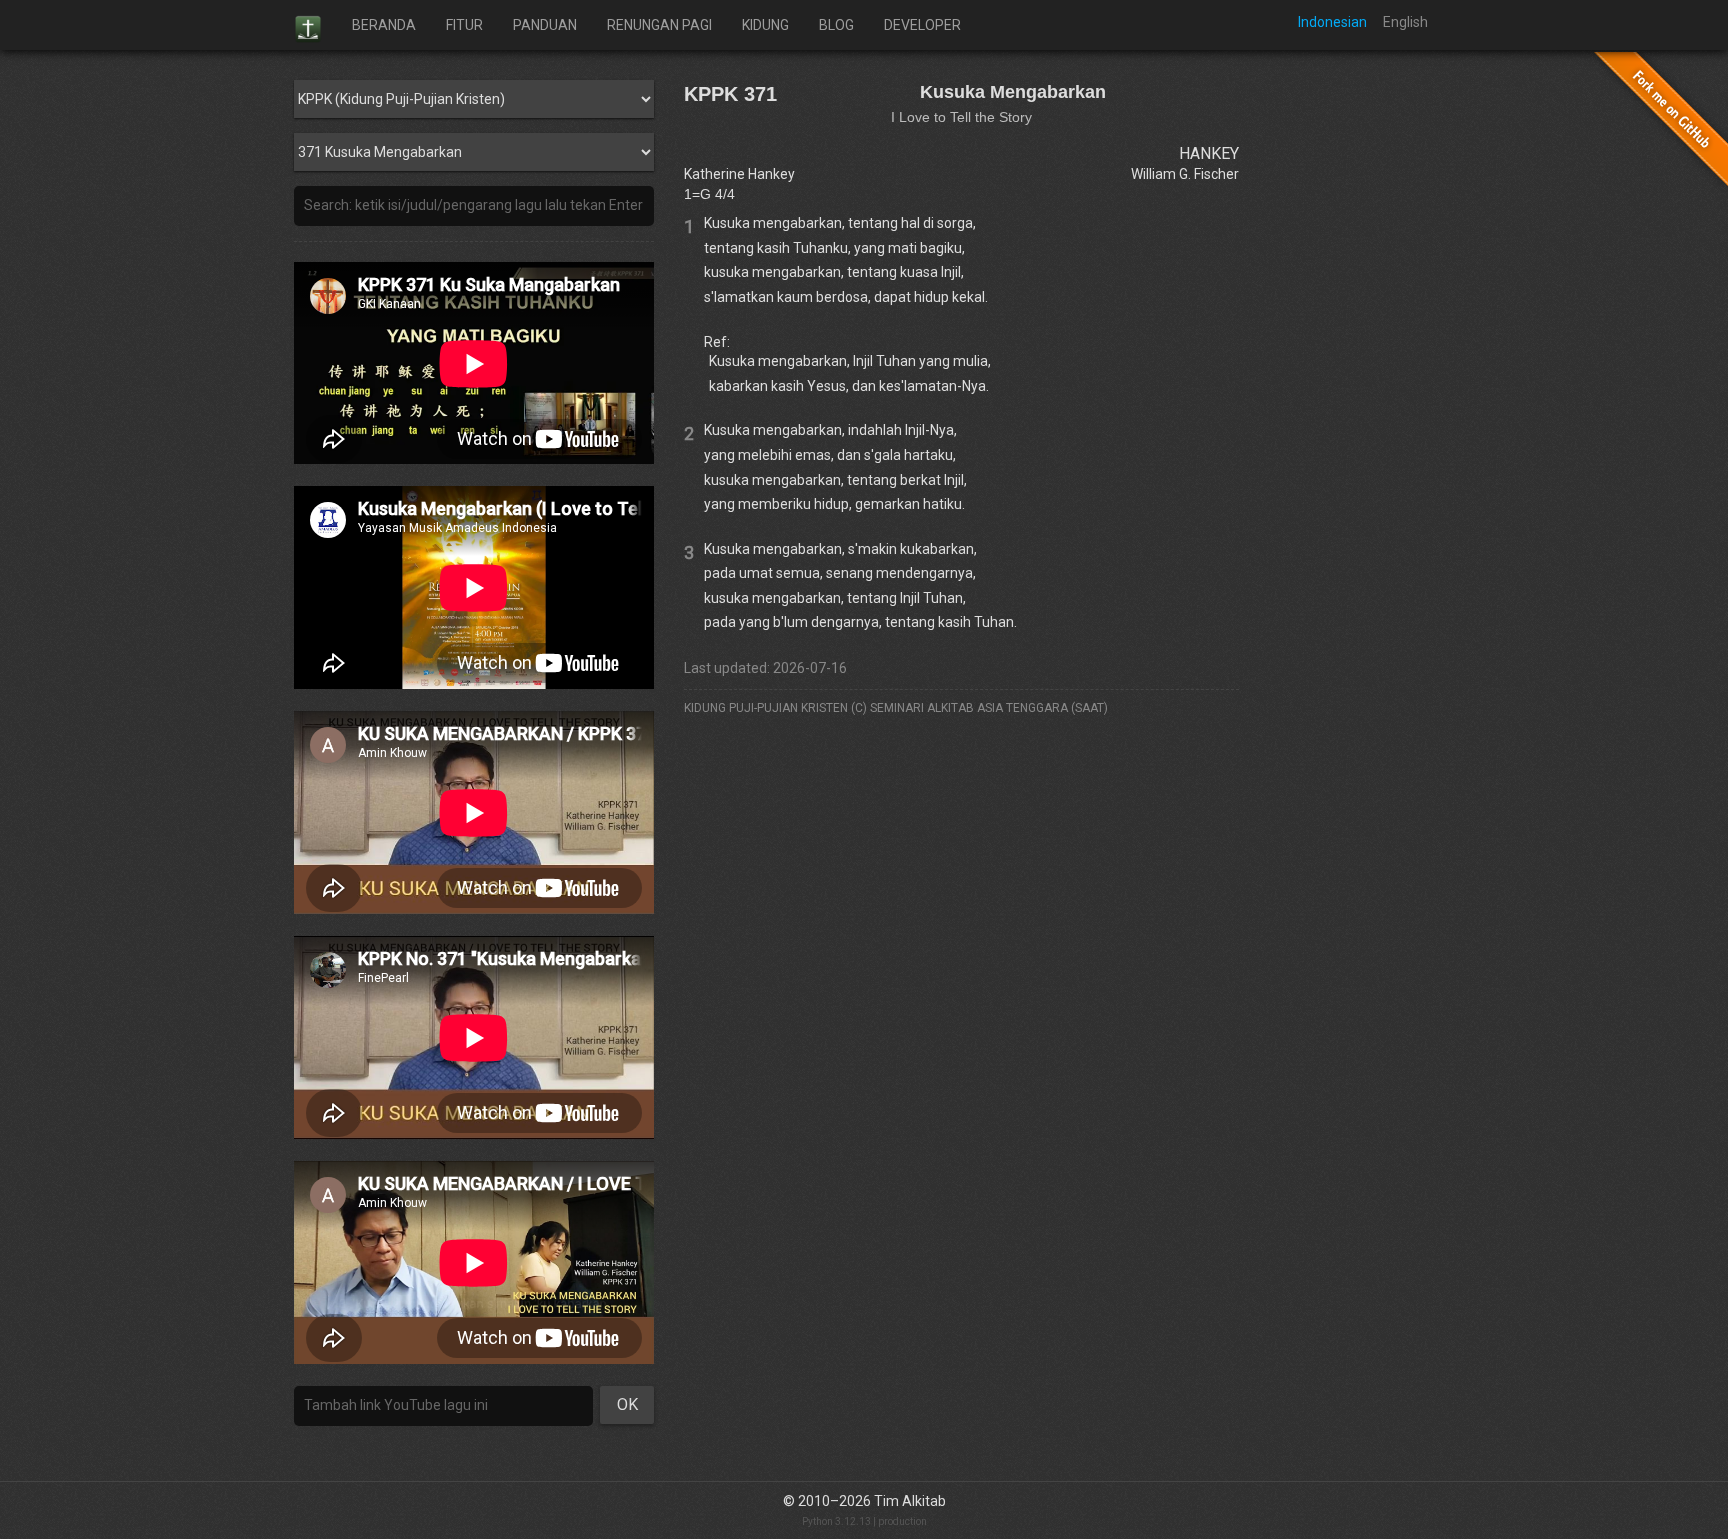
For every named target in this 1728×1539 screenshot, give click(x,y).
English (1405, 22)
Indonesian (1332, 22)
